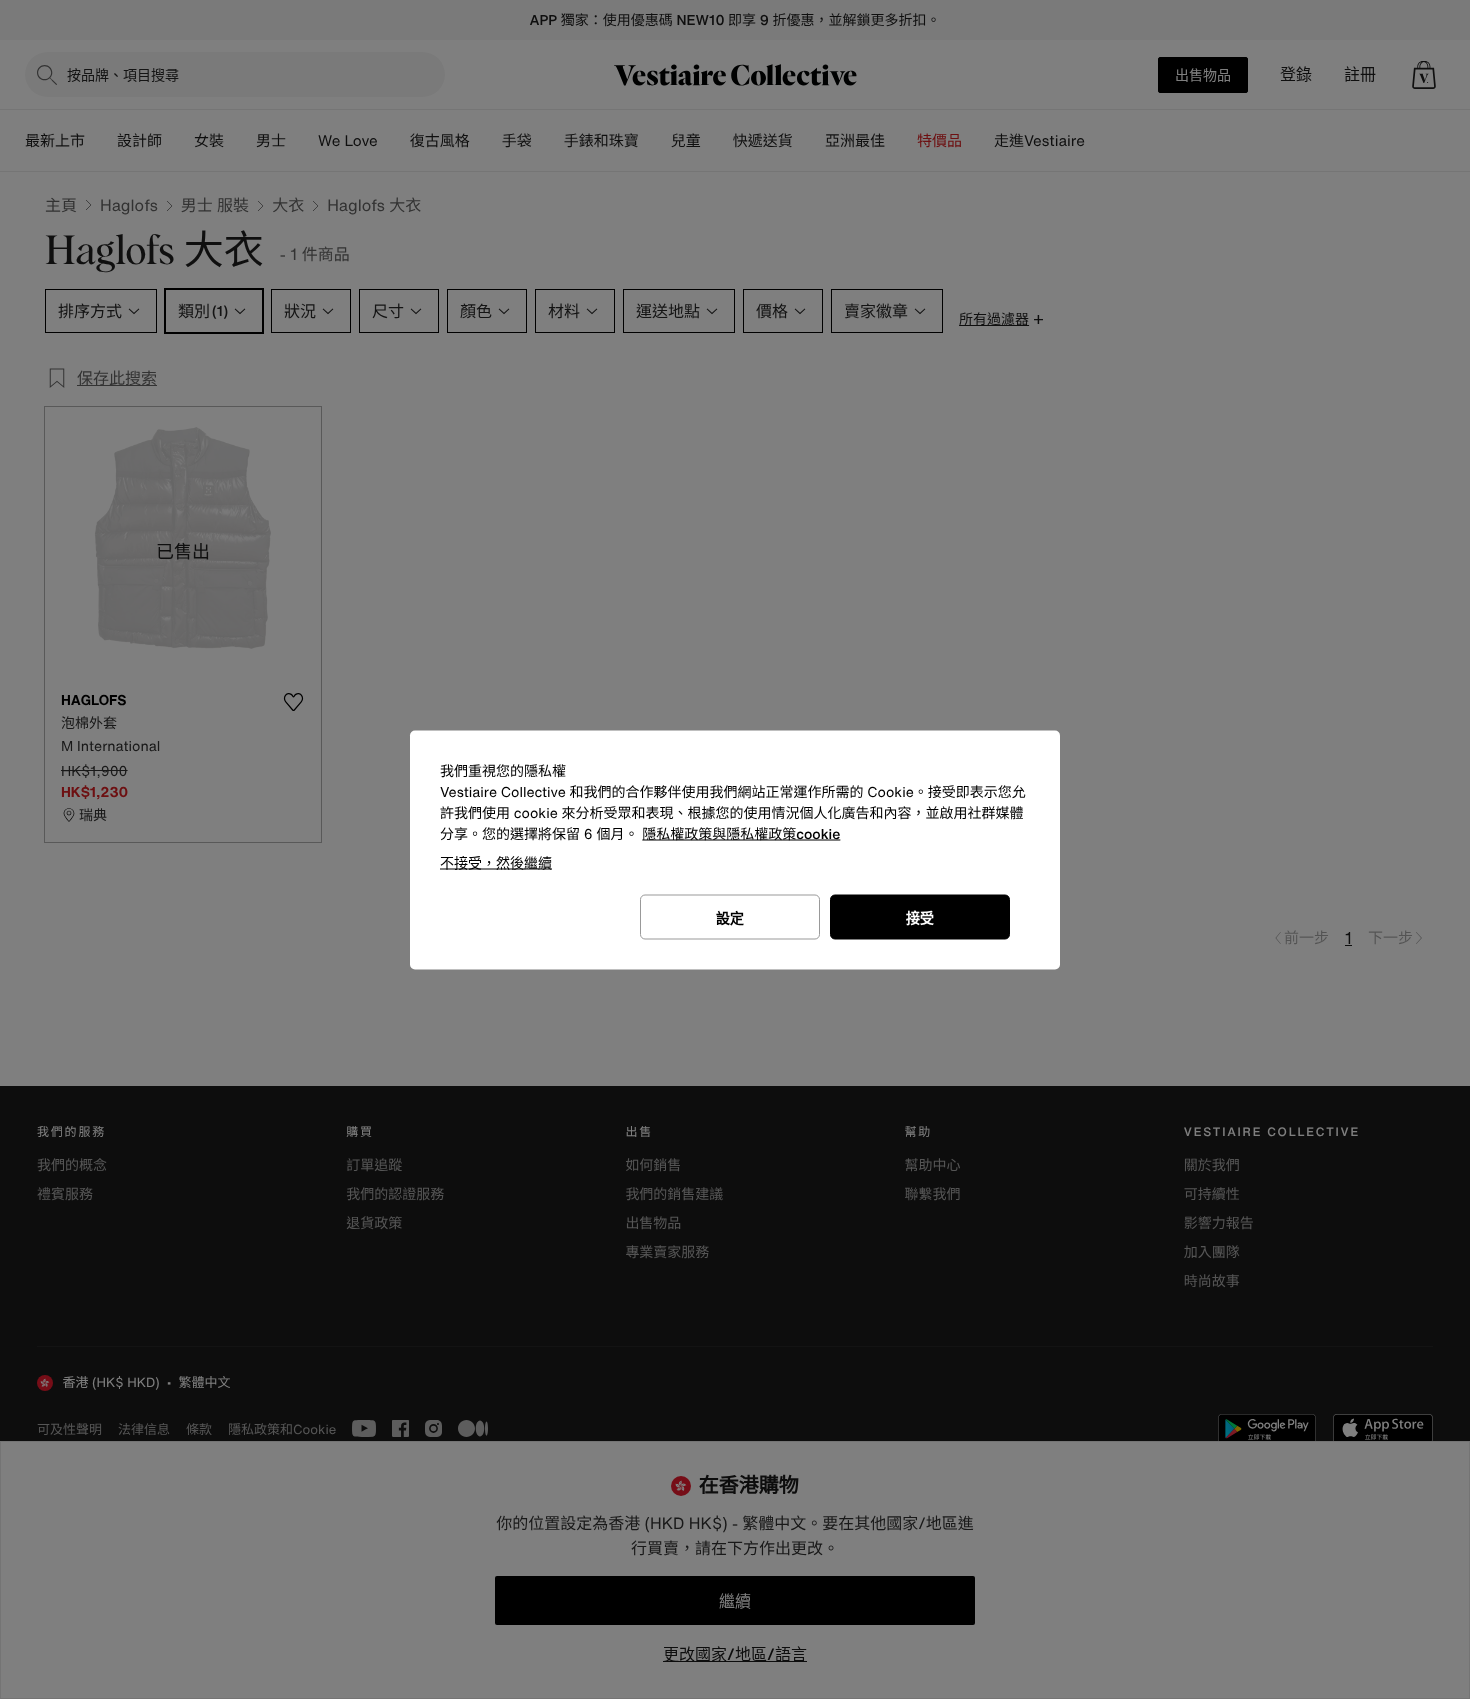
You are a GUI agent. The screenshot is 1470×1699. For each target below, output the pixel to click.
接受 (920, 916)
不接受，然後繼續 (496, 861)
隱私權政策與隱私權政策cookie (741, 833)
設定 (730, 916)
